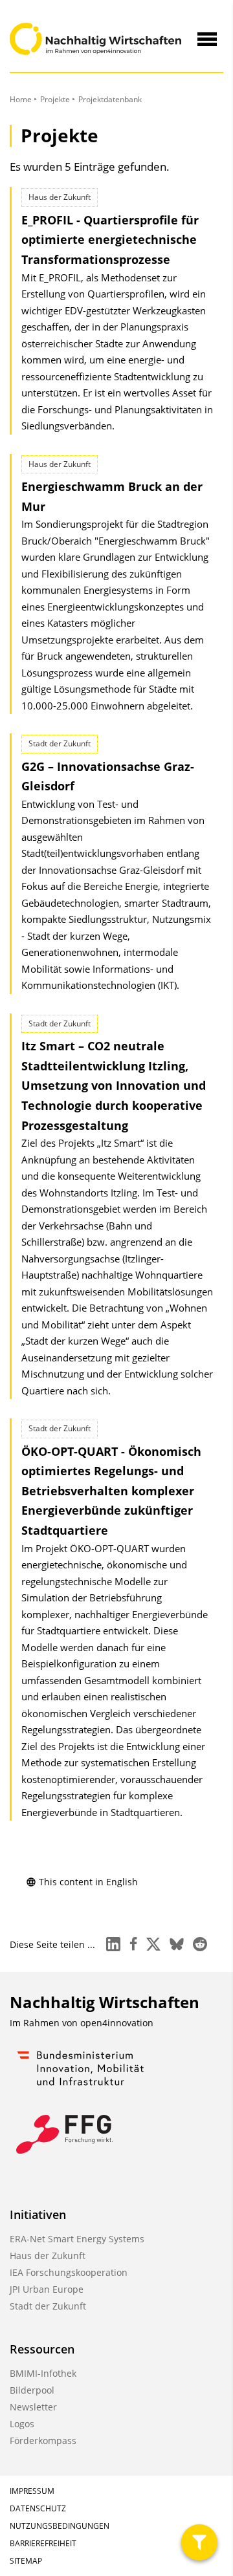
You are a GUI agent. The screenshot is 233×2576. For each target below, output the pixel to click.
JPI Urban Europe (47, 2289)
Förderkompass (43, 2441)
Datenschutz (38, 2508)
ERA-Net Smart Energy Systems (77, 2239)
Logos (22, 2424)
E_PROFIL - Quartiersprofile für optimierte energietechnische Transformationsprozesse (110, 240)
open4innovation (117, 2023)
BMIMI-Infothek (43, 2373)
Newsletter (33, 2407)
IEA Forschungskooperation (69, 2272)
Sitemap (26, 2561)
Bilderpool (32, 2390)
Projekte (55, 99)
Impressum (32, 2491)
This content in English (88, 1882)
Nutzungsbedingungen (60, 2526)
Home (21, 99)
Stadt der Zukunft (48, 2306)
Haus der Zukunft (48, 2256)
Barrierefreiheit (43, 2543)
